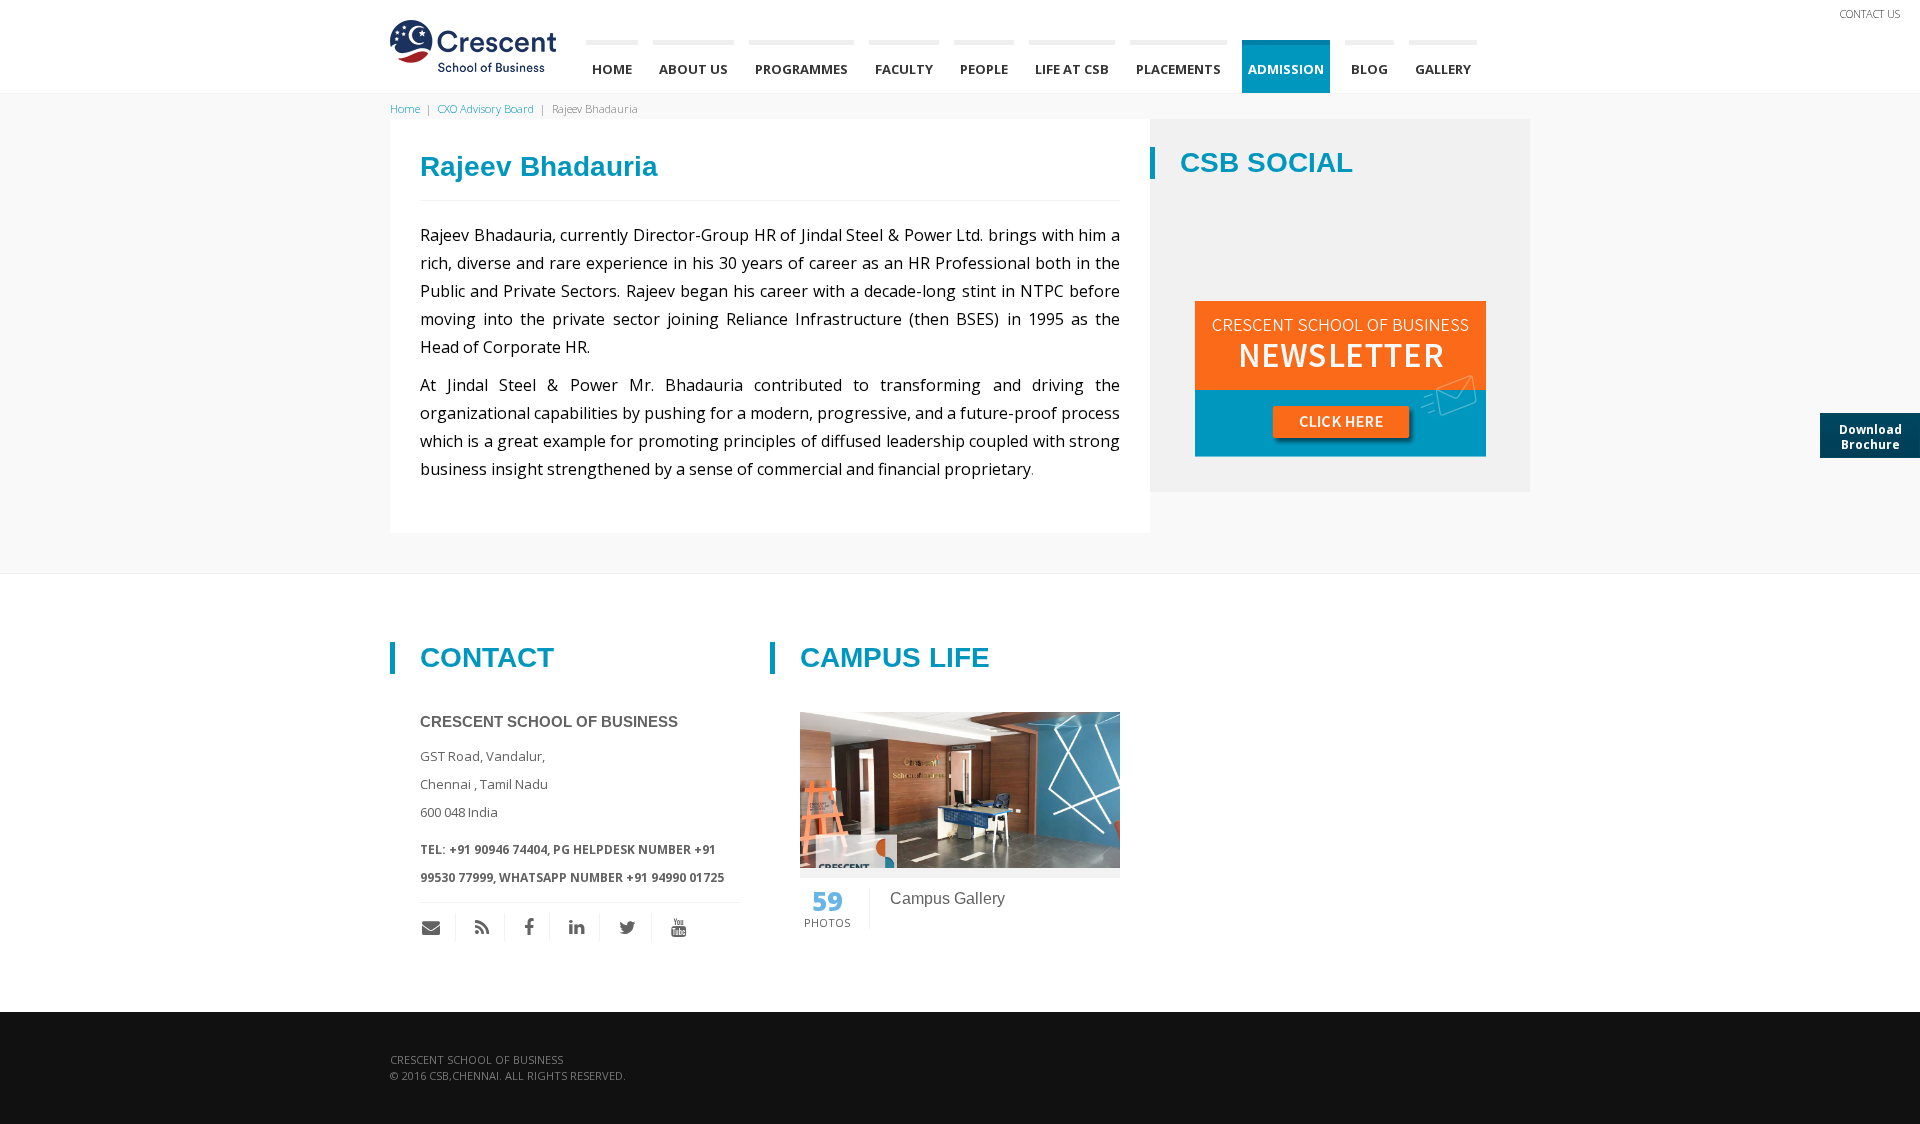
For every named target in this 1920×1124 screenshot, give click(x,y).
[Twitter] (627, 927)
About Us (693, 69)
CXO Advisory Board (486, 108)
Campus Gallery (947, 898)
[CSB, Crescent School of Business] (473, 43)
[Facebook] (529, 927)
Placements (1178, 69)
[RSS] (482, 927)
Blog (1369, 69)
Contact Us (1870, 13)
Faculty (904, 69)
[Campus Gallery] (960, 788)
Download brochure (1870, 437)
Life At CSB (1072, 69)
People (984, 69)
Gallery (1443, 69)
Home (612, 69)
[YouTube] (678, 927)
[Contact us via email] (438, 927)
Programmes (801, 69)
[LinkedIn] (576, 927)
